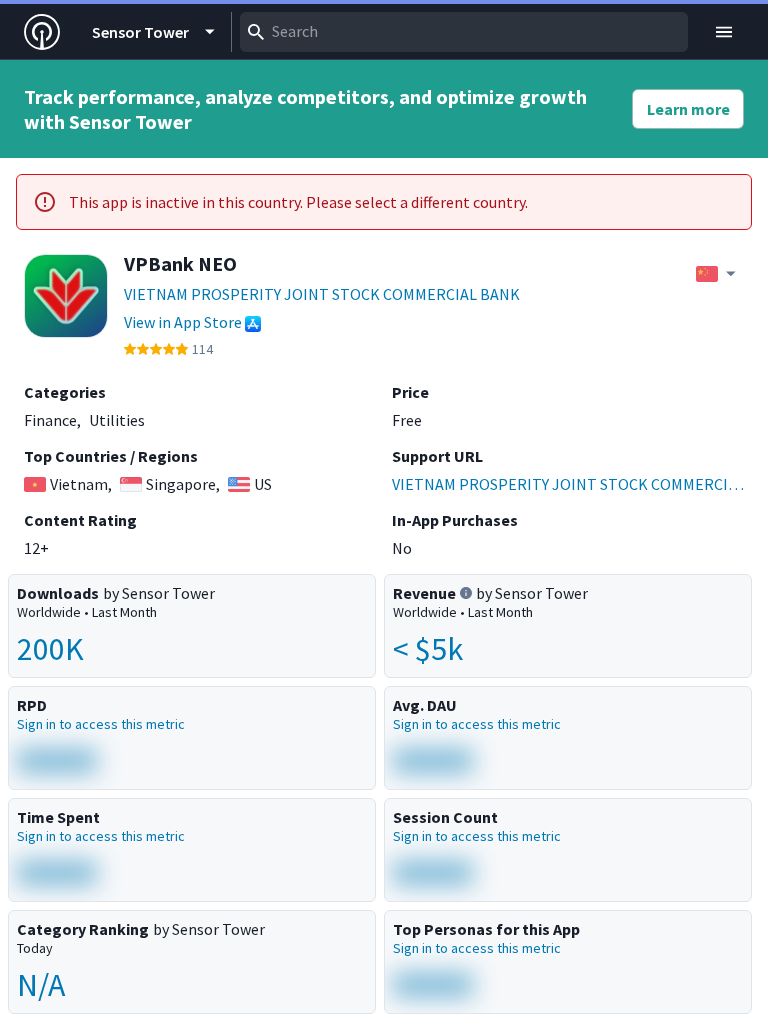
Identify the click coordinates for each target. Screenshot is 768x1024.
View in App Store (183, 322)
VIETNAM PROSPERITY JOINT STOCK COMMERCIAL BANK (322, 294)
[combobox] (464, 32)
